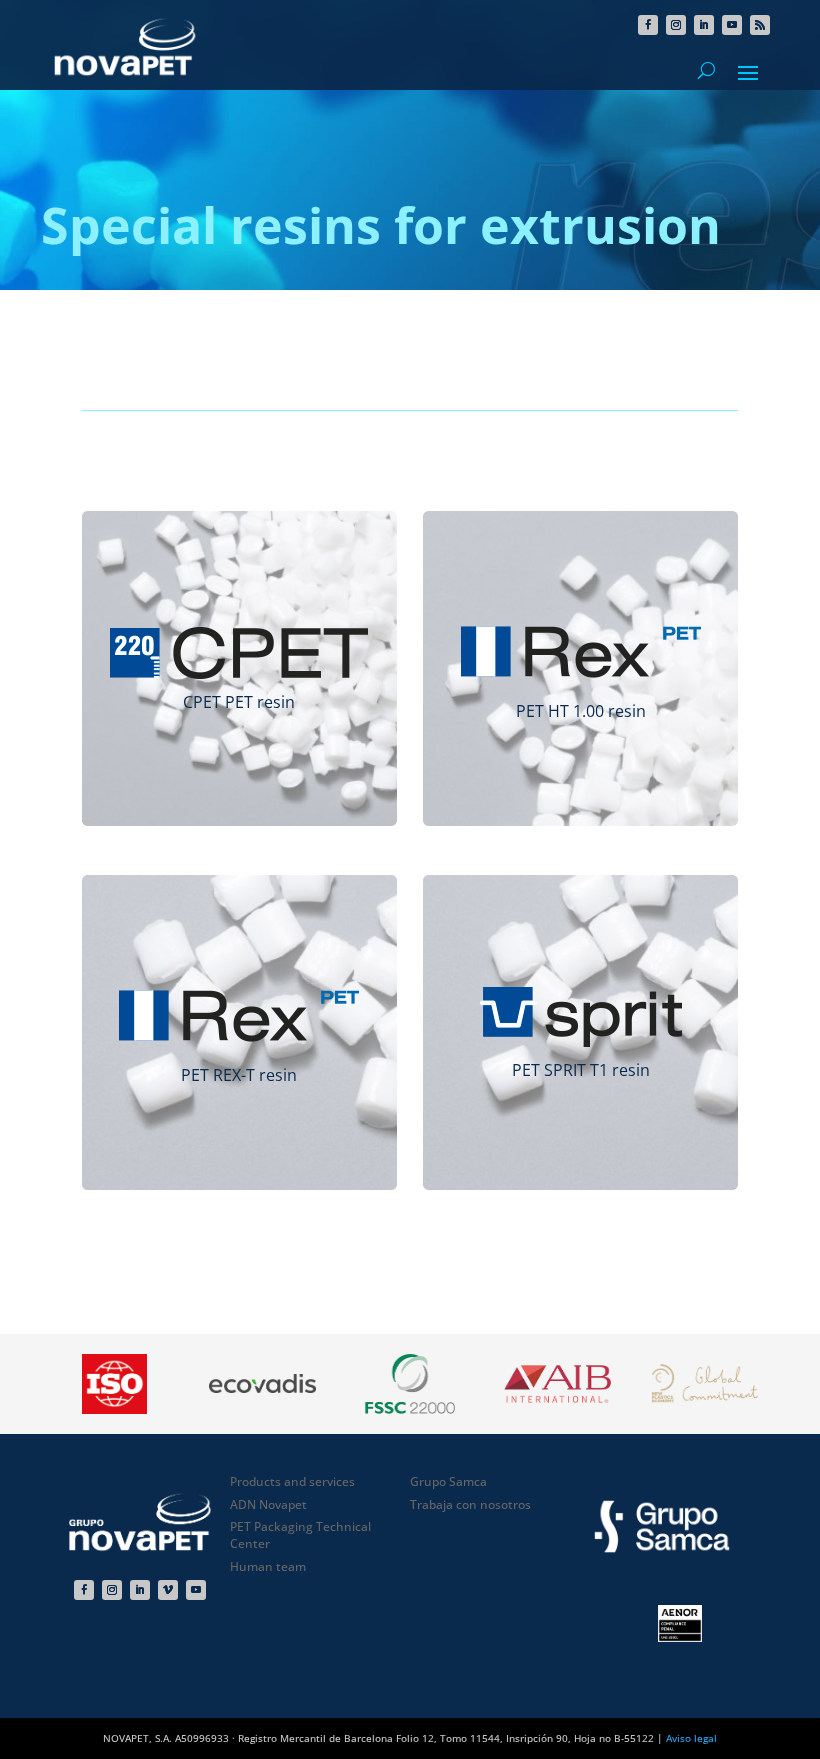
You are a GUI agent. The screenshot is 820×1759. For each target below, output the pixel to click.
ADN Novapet (268, 1504)
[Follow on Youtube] (732, 25)
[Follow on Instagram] (676, 25)
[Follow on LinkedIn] (704, 25)
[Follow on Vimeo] (168, 1590)
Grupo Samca (448, 1481)
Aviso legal (691, 1738)
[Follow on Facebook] (648, 25)
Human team (268, 1566)
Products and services (292, 1481)
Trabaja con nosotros (470, 1504)
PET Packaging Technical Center (300, 1535)
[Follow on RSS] (760, 25)
